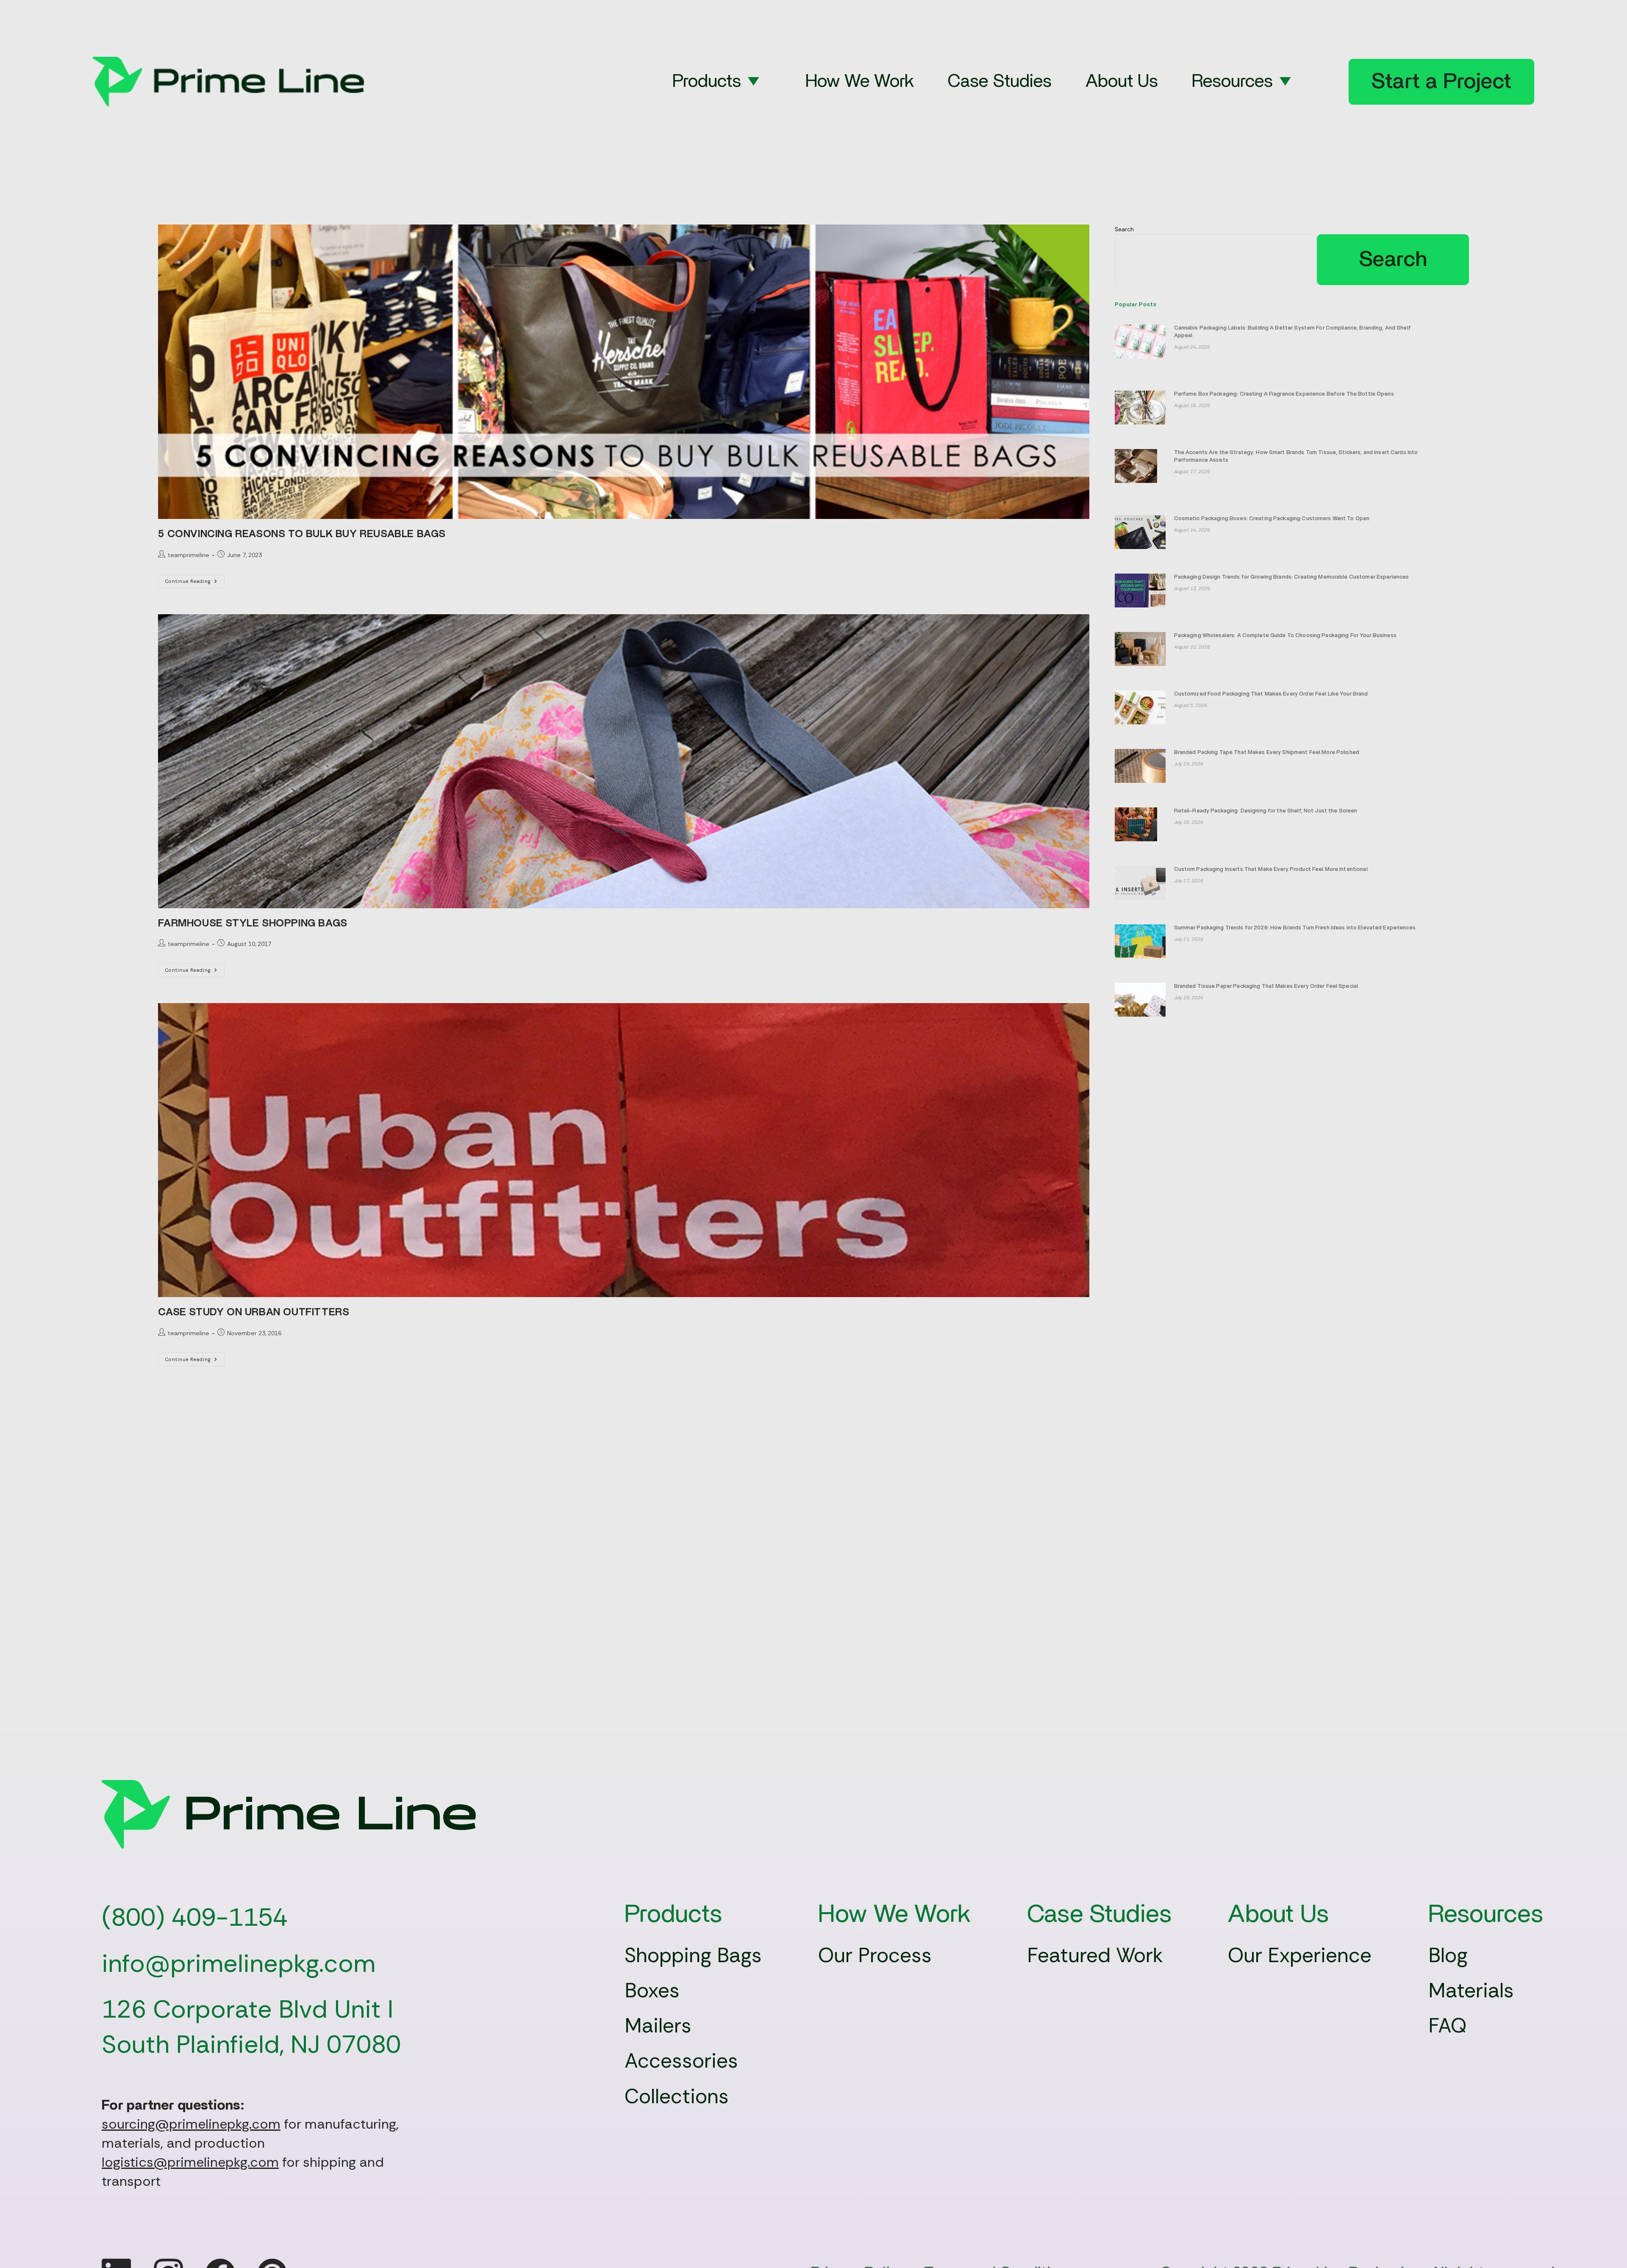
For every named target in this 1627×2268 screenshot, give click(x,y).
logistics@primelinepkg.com (190, 2162)
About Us (1122, 82)
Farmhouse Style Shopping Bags (253, 923)
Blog (1448, 1955)
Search (1124, 229)
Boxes (652, 1990)
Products (707, 82)
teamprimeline (189, 555)
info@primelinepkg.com (239, 1963)
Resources (1232, 82)
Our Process (875, 1955)
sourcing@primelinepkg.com (191, 2124)
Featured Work (1095, 1955)
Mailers (658, 2025)
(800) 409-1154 (195, 1917)
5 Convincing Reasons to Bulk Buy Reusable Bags (302, 534)
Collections (677, 2096)
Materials (1471, 1990)
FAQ (1448, 2025)
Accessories (681, 2061)
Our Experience (1300, 1955)
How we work (860, 82)
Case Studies (1000, 82)
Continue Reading (195, 583)
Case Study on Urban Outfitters (254, 1312)
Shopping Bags (693, 1955)
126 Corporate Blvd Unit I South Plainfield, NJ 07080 (251, 2027)
